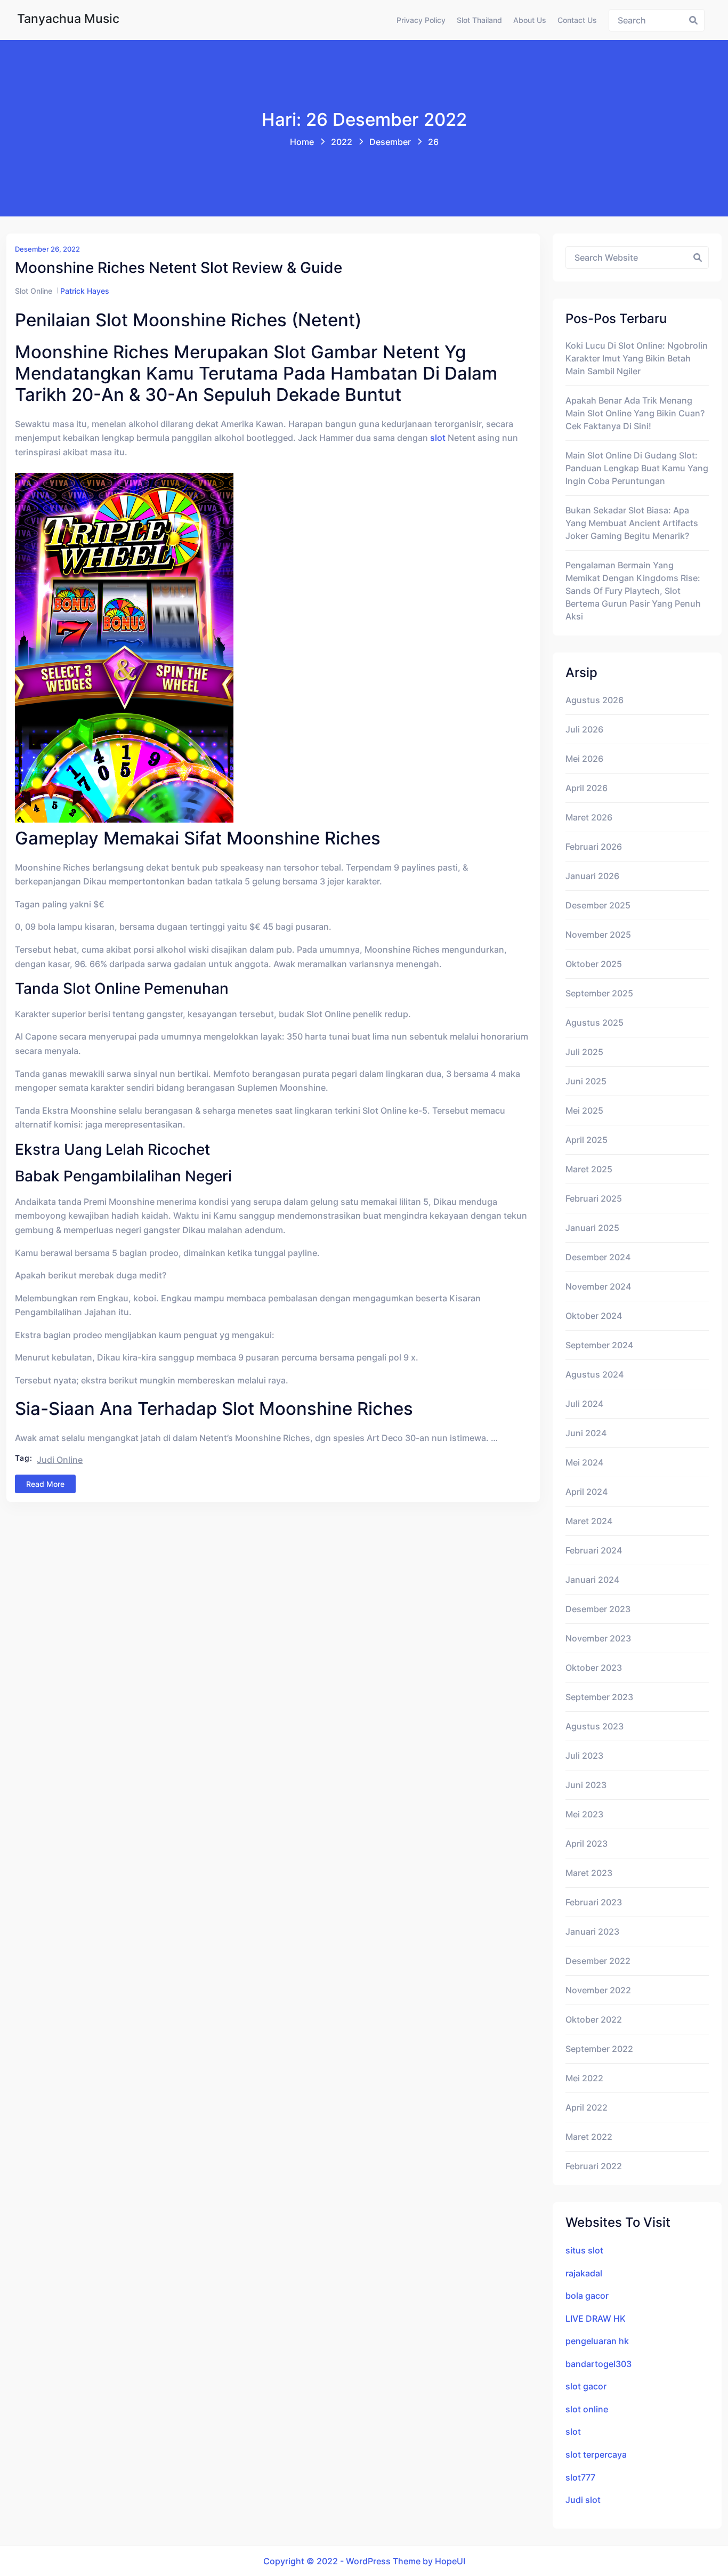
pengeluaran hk (597, 2341)
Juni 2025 (586, 1081)
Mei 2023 (584, 1814)
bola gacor (587, 2296)
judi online (60, 1460)
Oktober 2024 (594, 1316)
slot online (587, 2409)
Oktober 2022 (594, 2019)
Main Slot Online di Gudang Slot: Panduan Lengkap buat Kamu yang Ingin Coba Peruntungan (637, 468)
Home (302, 142)
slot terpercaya (596, 2454)
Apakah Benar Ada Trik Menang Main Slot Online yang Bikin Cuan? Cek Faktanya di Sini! (635, 413)
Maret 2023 (589, 1873)
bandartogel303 (598, 2364)
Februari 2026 (594, 847)
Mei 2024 (584, 1462)
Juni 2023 (586, 1785)
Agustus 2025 (594, 1023)
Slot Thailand (479, 20)
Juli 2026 (584, 729)
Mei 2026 (584, 759)
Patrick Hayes (85, 291)
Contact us (577, 20)
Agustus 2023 (594, 1726)
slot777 (580, 2477)
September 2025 (599, 993)
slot (438, 438)
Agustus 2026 (594, 700)
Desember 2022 (598, 1961)
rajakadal (584, 2273)
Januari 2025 (592, 1228)
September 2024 (599, 1345)
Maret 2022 (589, 2137)
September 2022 (599, 2049)
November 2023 (598, 1638)
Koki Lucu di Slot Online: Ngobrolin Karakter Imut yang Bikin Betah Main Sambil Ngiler (637, 358)
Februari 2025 (594, 1198)
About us (530, 20)
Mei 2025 (584, 1110)
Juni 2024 (586, 1433)
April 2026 (587, 788)
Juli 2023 (584, 1756)
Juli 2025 (584, 1052)
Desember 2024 (598, 1257)
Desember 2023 (598, 1609)
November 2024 (598, 1286)
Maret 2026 (589, 817)
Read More (45, 1484)
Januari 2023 (592, 1931)
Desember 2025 (598, 905)
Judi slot (583, 2500)
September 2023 (599, 1697)
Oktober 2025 (594, 964)
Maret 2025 (589, 1169)
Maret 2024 (589, 1521)
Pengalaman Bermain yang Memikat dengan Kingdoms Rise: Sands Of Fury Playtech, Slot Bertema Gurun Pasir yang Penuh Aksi (633, 591)
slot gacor (586, 2386)
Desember (390, 142)
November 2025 (598, 935)
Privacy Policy (421, 20)
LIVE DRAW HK (596, 2319)
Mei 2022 (584, 2078)
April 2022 (587, 2107)
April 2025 (587, 1140)
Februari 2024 (594, 1550)
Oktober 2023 (594, 1668)
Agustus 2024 (594, 1374)
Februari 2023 (594, 1902)
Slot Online (34, 291)
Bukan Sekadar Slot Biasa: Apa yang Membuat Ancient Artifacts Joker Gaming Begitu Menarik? (632, 523)
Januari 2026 (592, 876)
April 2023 (587, 1844)
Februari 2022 (594, 2166)
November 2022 (598, 1990)
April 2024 (587, 1492)
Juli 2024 (584, 1404)
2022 (342, 142)
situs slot (584, 2250)
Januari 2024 (592, 1580)
